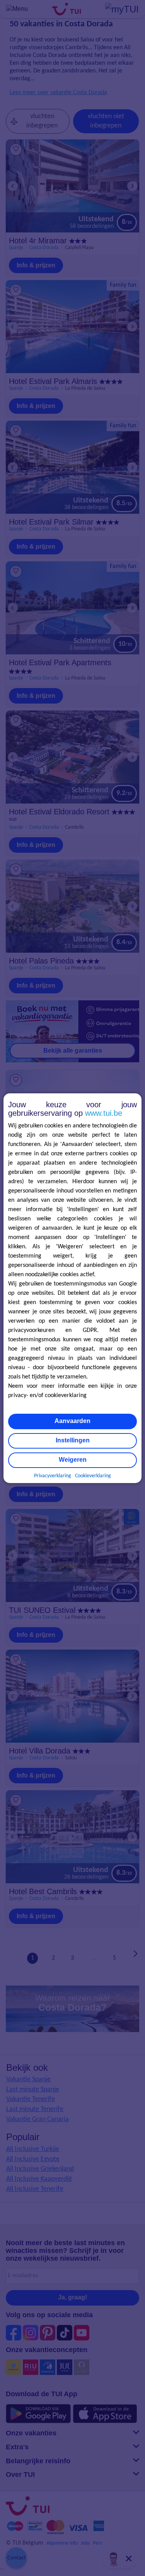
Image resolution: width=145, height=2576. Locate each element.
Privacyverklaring (53, 1476)
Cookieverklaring (93, 1476)
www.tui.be (104, 1113)
